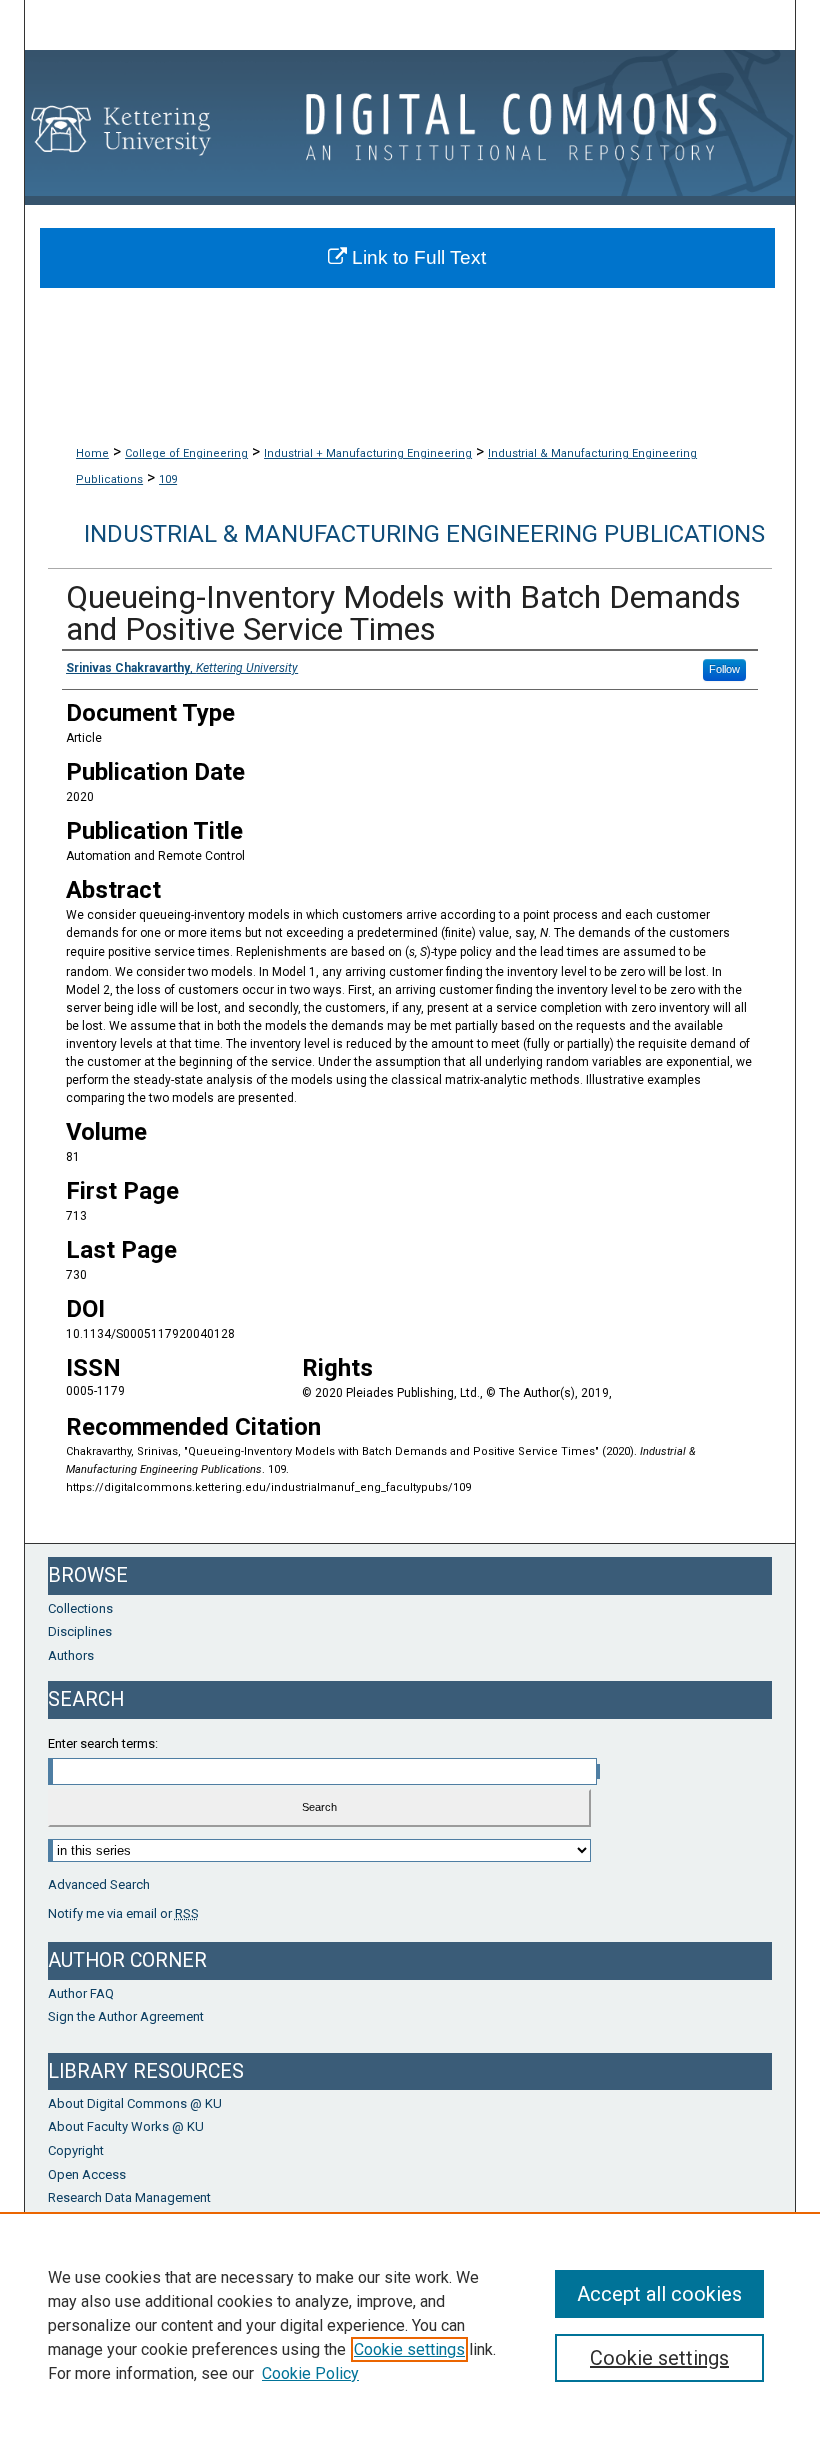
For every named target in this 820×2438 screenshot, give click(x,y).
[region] (410, 2325)
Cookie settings (409, 2349)
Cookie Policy (310, 2373)
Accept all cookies (659, 2294)
